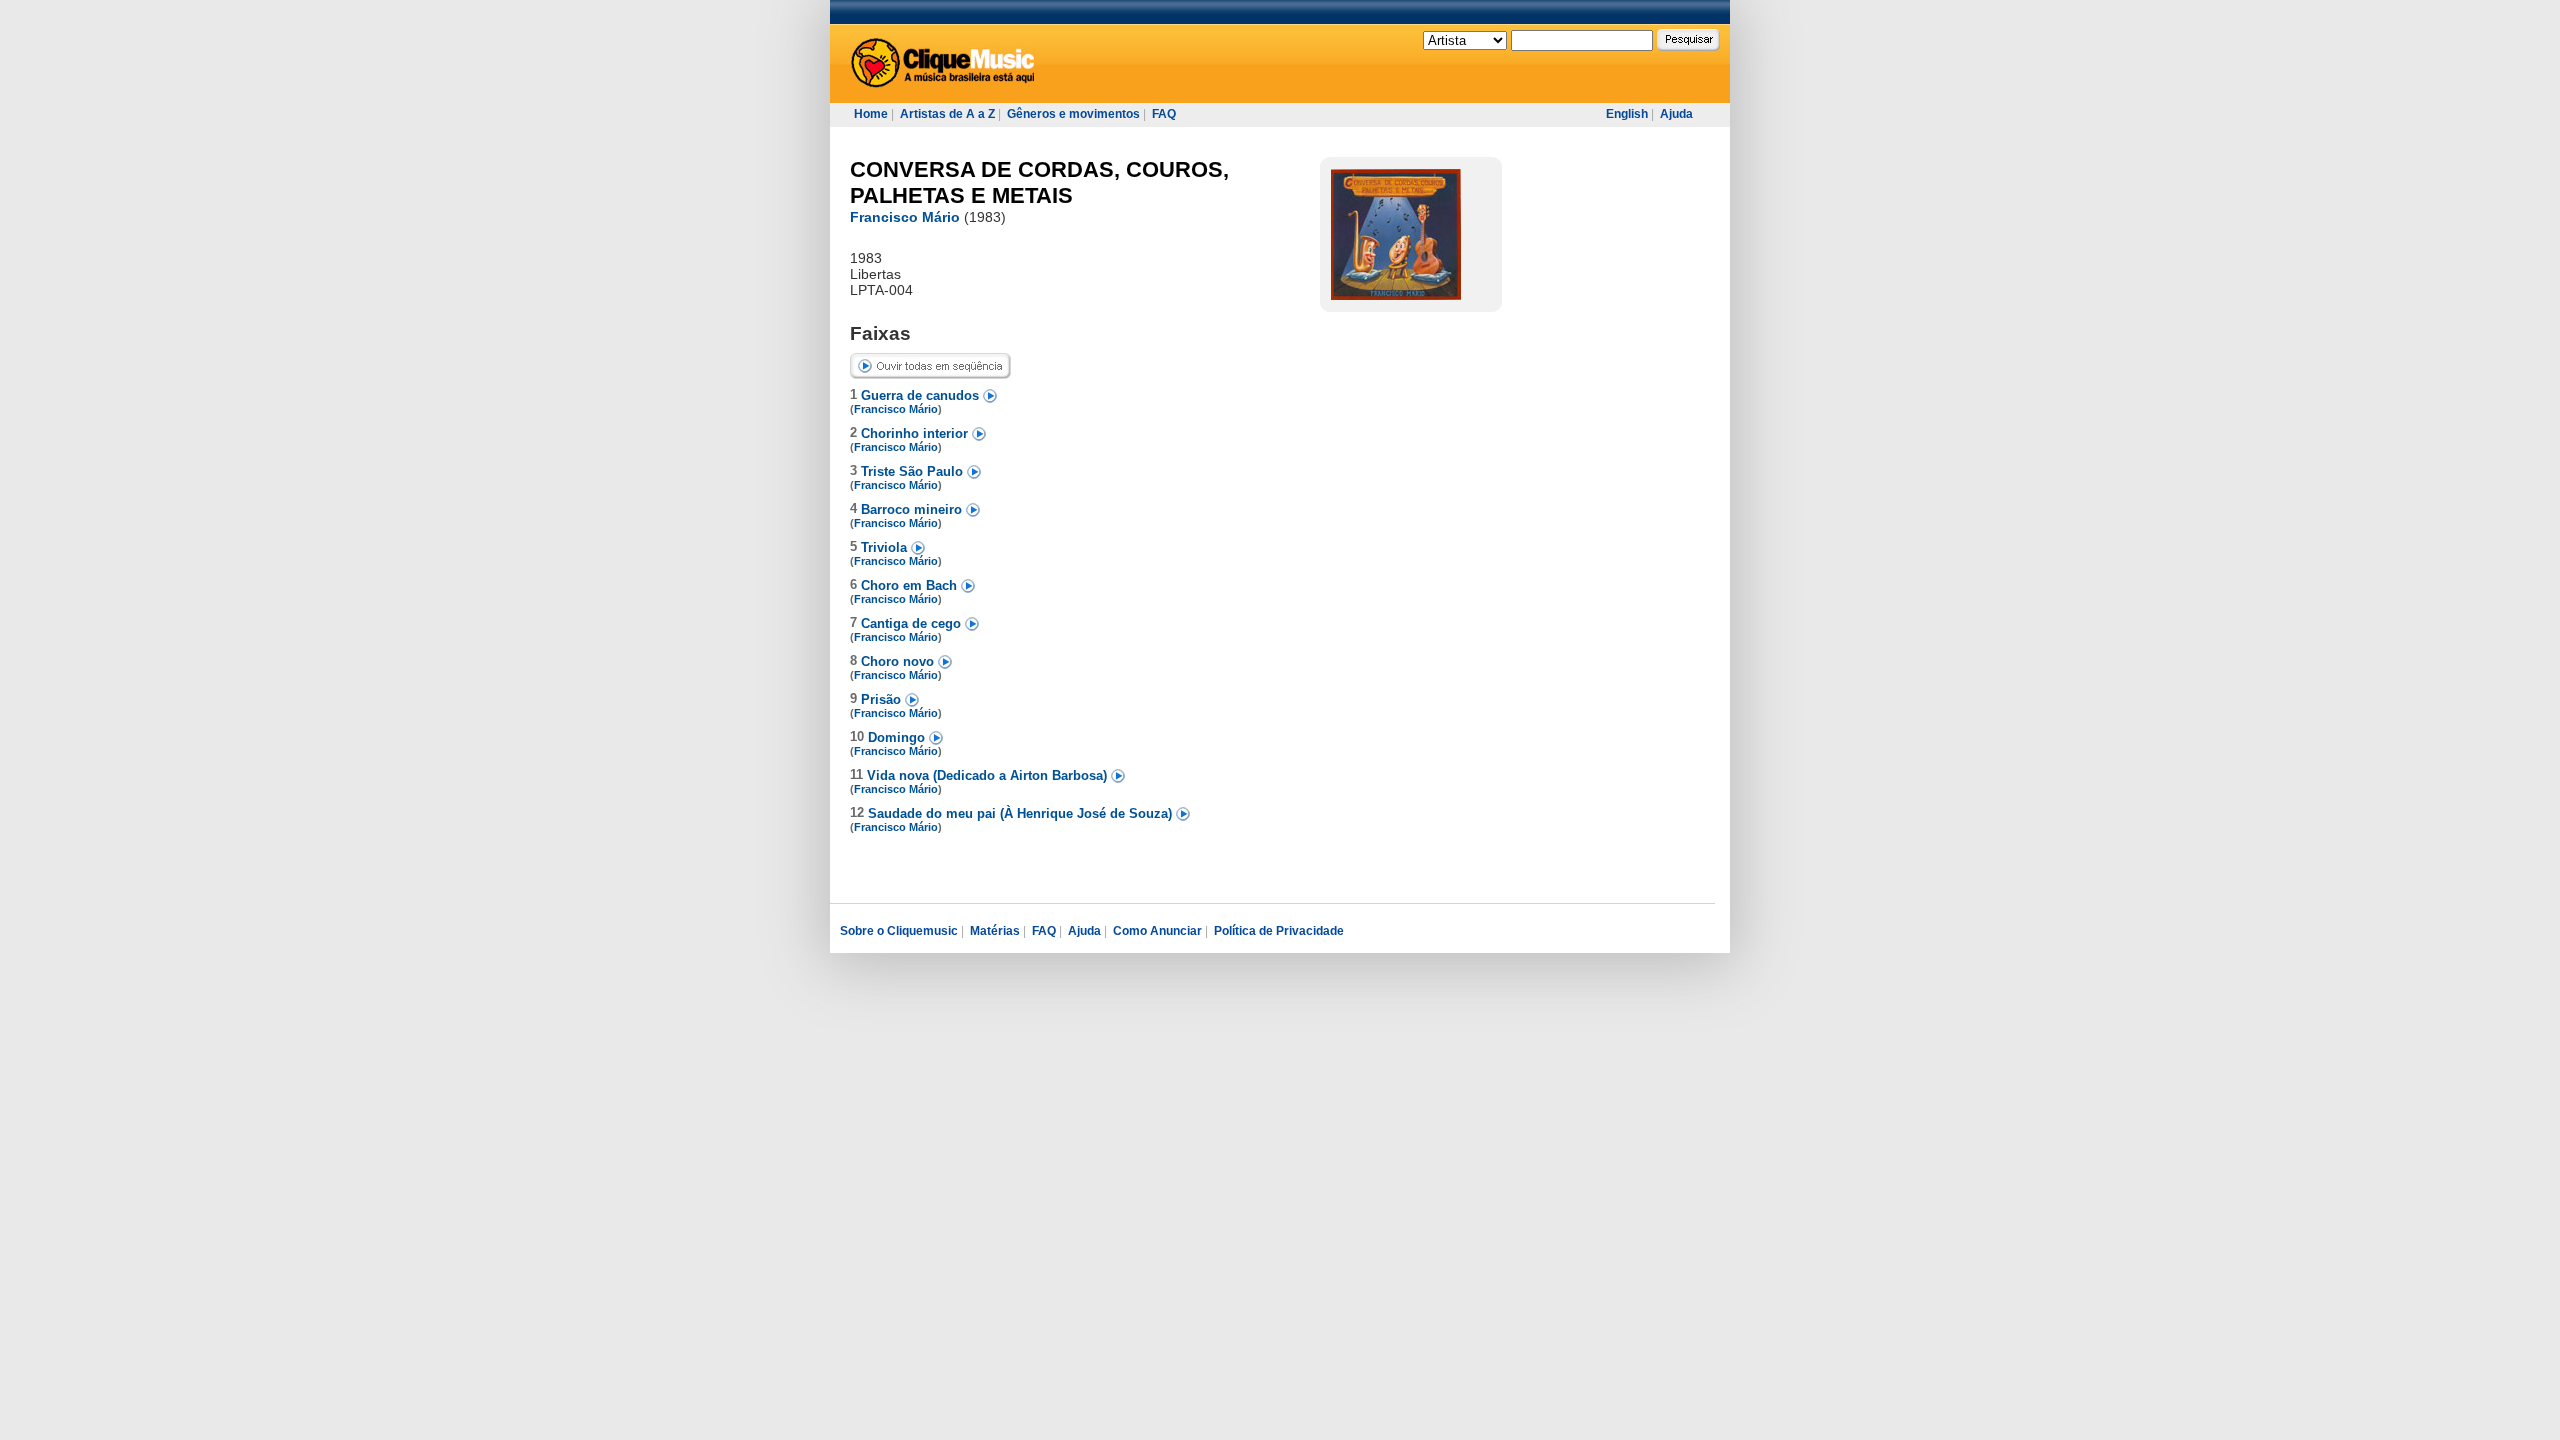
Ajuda (1676, 114)
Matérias (995, 931)
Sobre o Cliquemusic (899, 931)
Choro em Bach (911, 585)
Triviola (886, 547)
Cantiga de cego (913, 623)
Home (871, 114)
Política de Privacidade (1279, 931)
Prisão (883, 699)
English (1627, 114)
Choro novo (899, 661)
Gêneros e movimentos (1073, 114)
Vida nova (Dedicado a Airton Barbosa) (989, 775)
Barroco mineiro (913, 509)
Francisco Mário (905, 217)
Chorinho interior (916, 433)
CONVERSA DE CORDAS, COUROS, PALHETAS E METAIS (1039, 182)
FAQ (1164, 114)
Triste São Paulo (914, 471)
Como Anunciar (1157, 931)
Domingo (898, 737)
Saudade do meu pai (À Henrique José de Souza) (1022, 813)
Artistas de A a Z (947, 114)
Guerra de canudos (922, 395)
